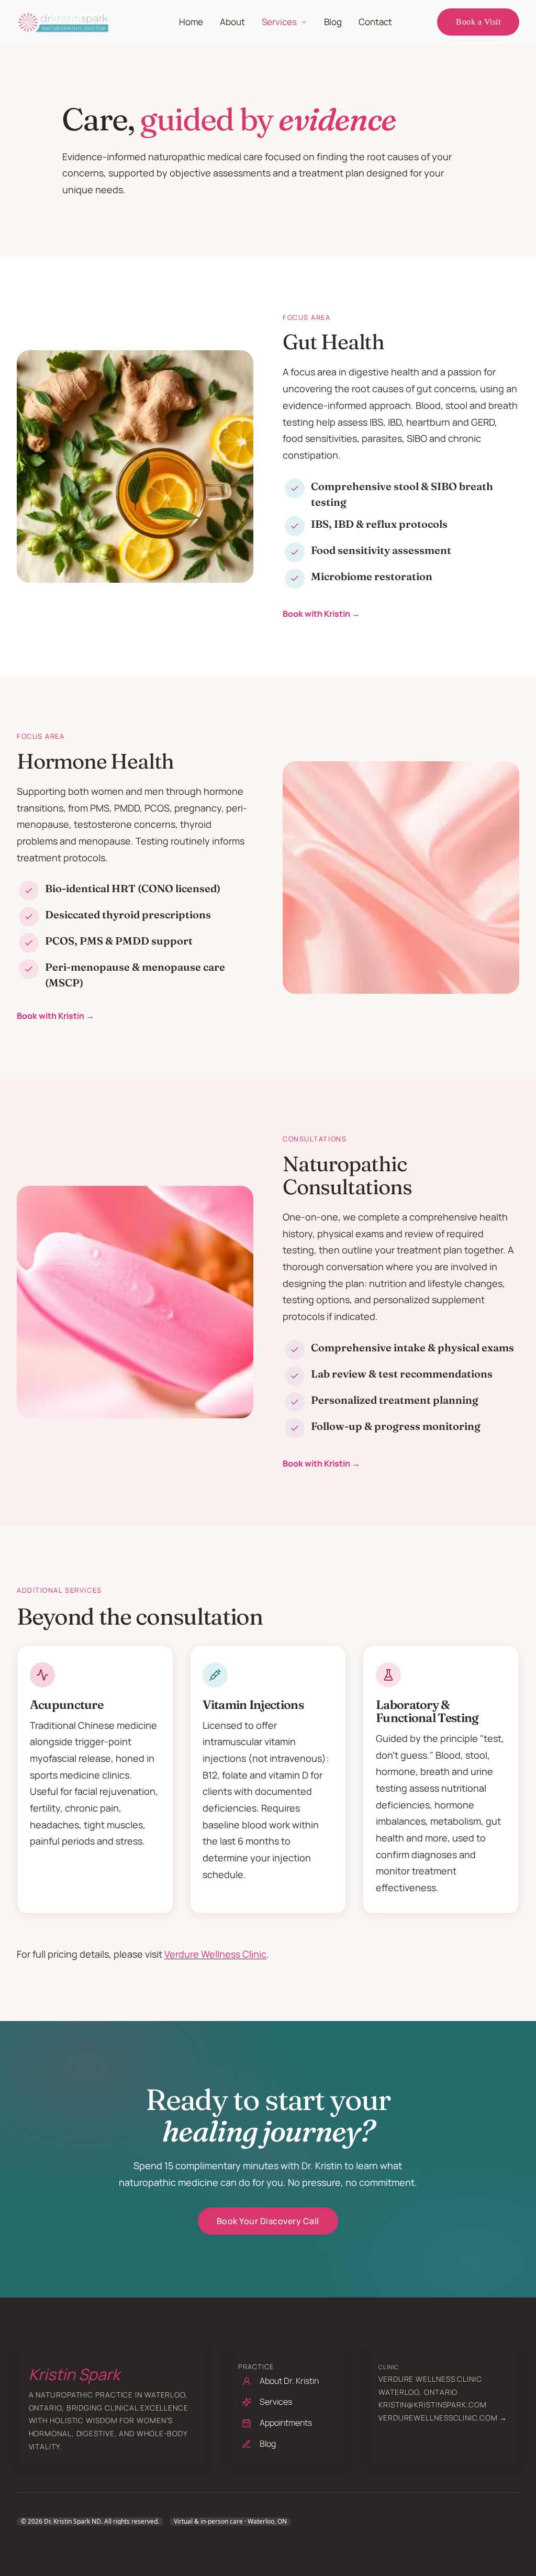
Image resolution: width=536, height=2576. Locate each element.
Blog (333, 22)
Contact (375, 22)
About (232, 22)
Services (279, 22)
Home (191, 22)
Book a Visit (478, 22)
